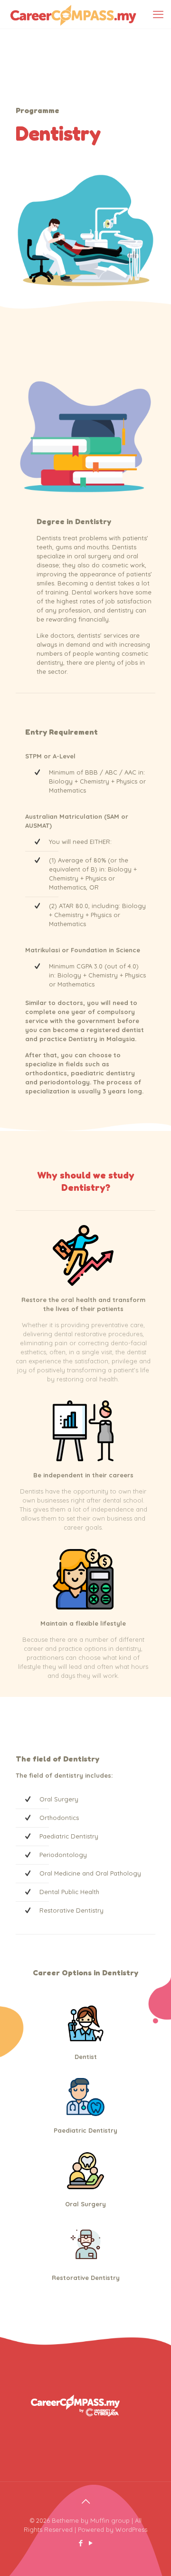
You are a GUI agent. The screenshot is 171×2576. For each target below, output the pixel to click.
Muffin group (110, 2520)
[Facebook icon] (81, 2543)
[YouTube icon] (90, 2543)
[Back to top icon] (85, 2501)
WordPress (131, 2529)
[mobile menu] (158, 14)
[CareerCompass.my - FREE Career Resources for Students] (73, 14)
